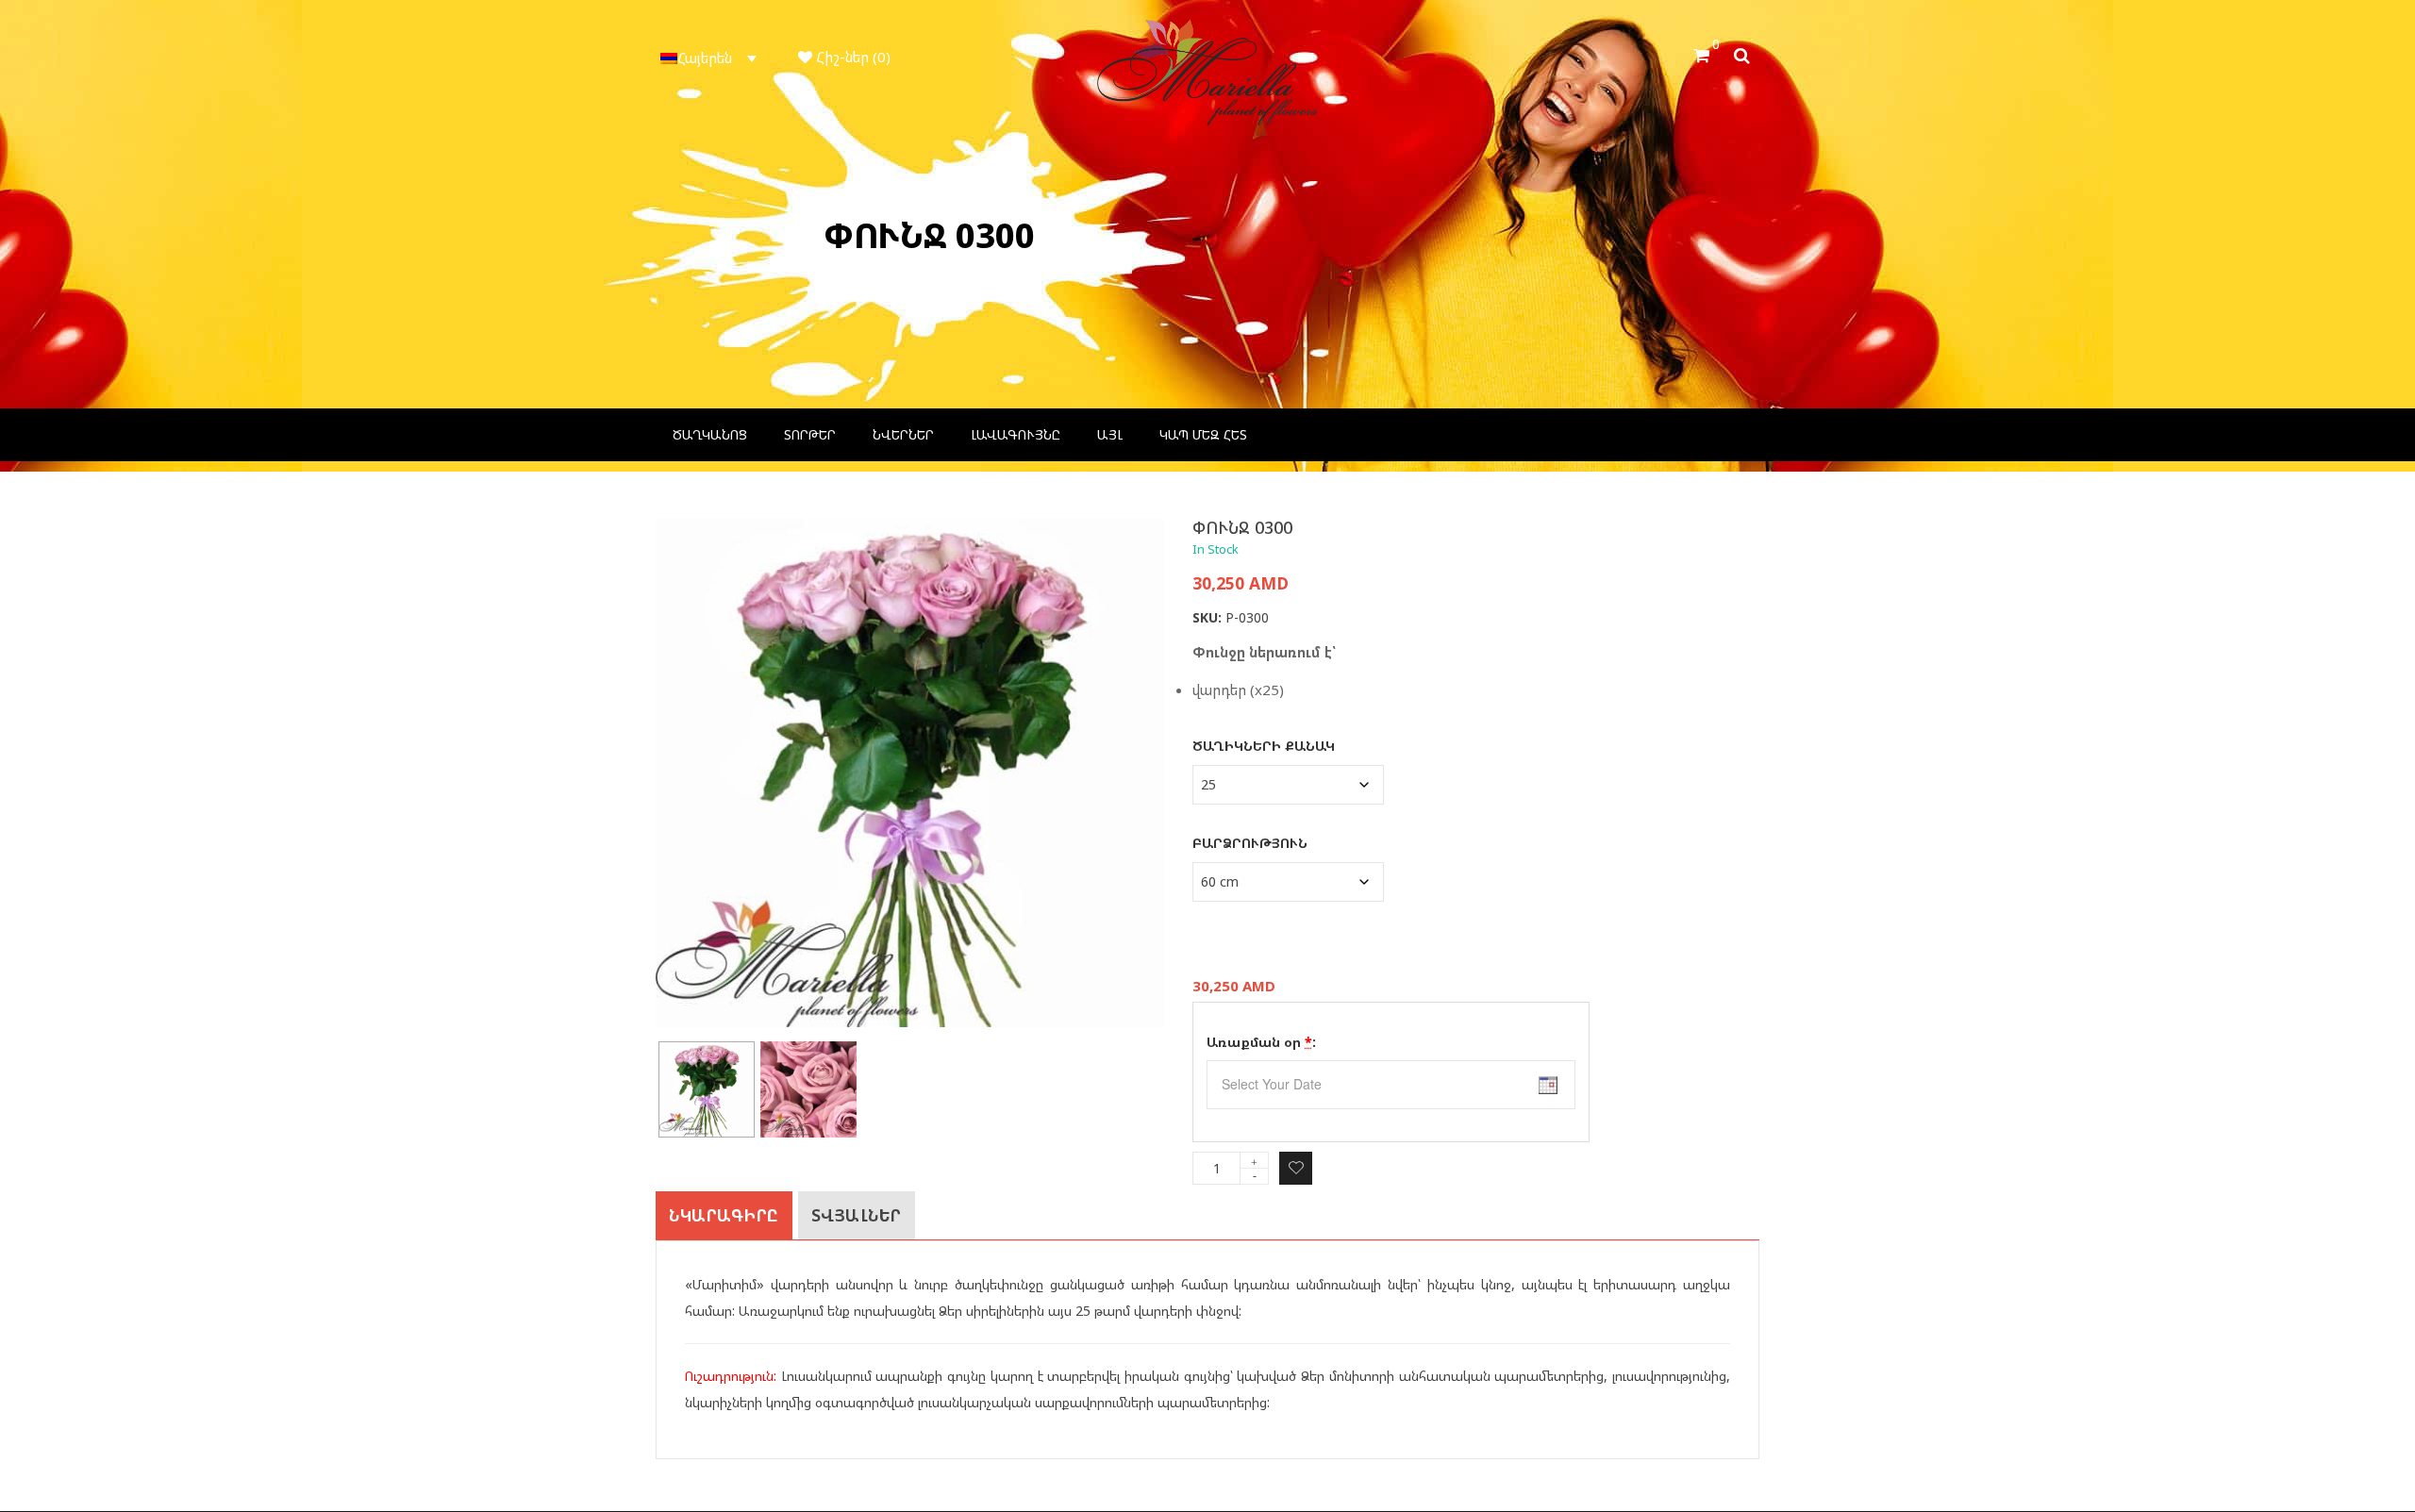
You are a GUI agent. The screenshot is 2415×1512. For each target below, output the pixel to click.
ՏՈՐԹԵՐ (810, 434)
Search (1747, 53)
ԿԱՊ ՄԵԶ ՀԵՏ (1203, 434)
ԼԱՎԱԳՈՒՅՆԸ (1016, 434)
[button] (711, 58)
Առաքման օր (1261, 1042)
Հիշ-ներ (851, 57)
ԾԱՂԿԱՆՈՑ (710, 434)
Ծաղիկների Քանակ (1264, 746)
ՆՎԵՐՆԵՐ (903, 434)
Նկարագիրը (724, 1215)
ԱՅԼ (1110, 434)
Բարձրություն (1250, 843)
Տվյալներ (857, 1215)
